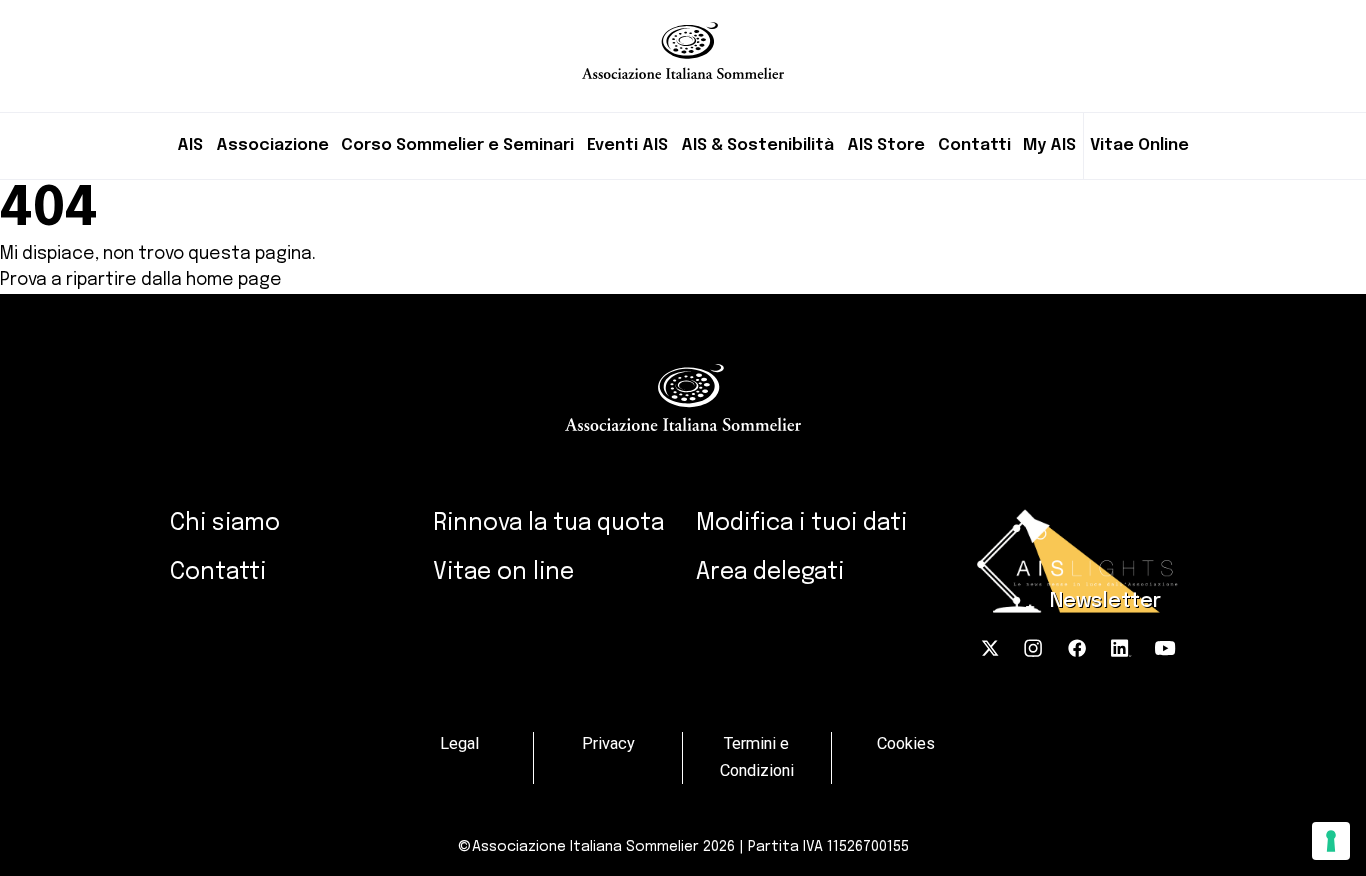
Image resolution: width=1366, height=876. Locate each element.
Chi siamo (225, 523)
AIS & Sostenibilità (757, 145)
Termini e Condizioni (757, 757)
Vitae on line (503, 572)
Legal (459, 744)
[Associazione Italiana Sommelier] (683, 39)
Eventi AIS (627, 145)
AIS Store (886, 145)
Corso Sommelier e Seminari (457, 145)
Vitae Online (1139, 145)
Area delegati (770, 572)
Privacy (608, 744)
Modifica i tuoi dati (801, 523)
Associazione (272, 145)
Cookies (906, 744)
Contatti (974, 145)
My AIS (1049, 145)
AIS (190, 145)
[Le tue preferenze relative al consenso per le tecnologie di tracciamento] (1331, 841)
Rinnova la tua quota (548, 523)
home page (234, 280)
